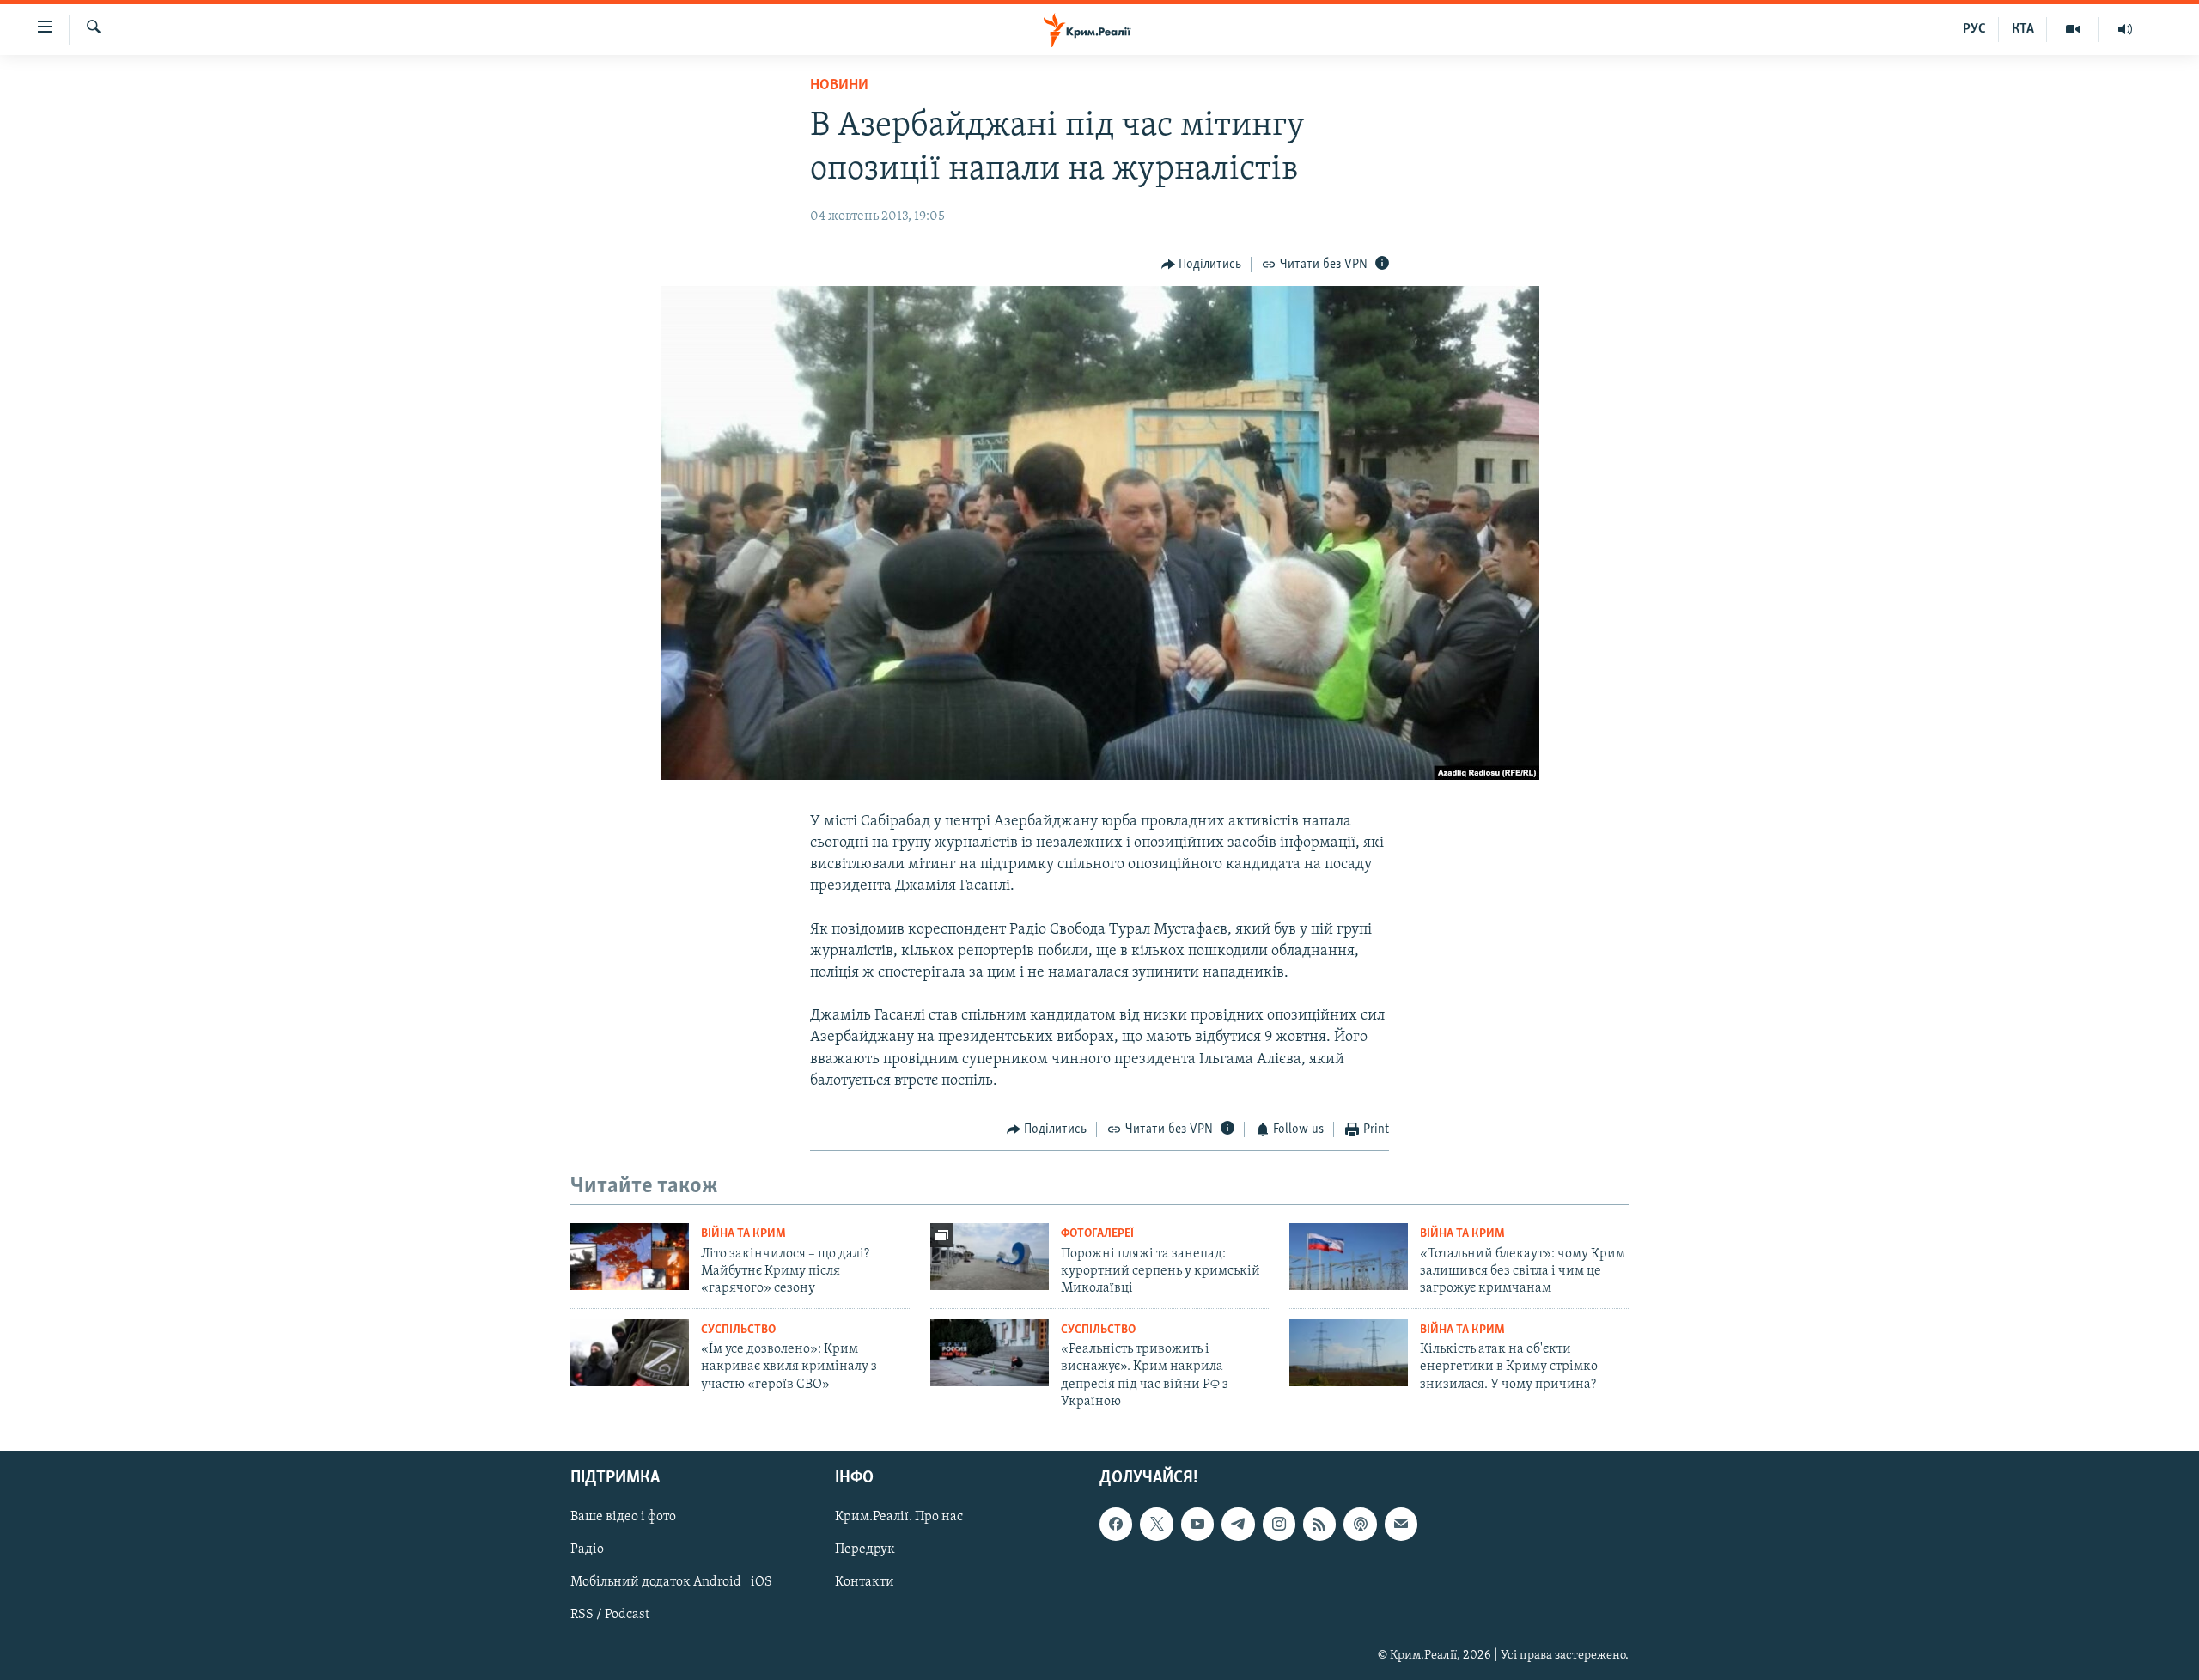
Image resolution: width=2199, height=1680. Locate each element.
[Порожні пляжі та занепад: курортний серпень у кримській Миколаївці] (990, 1257)
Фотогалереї (1097, 1234)
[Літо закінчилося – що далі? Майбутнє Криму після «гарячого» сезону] (630, 1257)
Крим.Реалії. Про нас (899, 1517)
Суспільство (738, 1330)
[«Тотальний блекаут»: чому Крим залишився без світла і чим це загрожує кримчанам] (1349, 1257)
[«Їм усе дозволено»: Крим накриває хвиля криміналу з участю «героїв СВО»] (630, 1353)
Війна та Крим (743, 1234)
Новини (839, 86)
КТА (2023, 29)
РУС (1974, 29)
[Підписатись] (1401, 1524)
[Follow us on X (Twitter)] (1156, 1524)
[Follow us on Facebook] (1116, 1524)
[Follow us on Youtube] (1197, 1524)
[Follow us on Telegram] (1238, 1524)
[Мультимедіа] (2073, 29)
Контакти (865, 1582)
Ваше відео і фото (623, 1517)
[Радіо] (2125, 29)
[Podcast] (1360, 1524)
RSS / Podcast (610, 1615)
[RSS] (1319, 1524)
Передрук (865, 1549)
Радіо (587, 1549)
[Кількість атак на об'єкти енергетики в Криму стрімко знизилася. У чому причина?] (1349, 1353)
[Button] (1202, 265)
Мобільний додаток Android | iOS (671, 1582)
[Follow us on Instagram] (1279, 1524)
